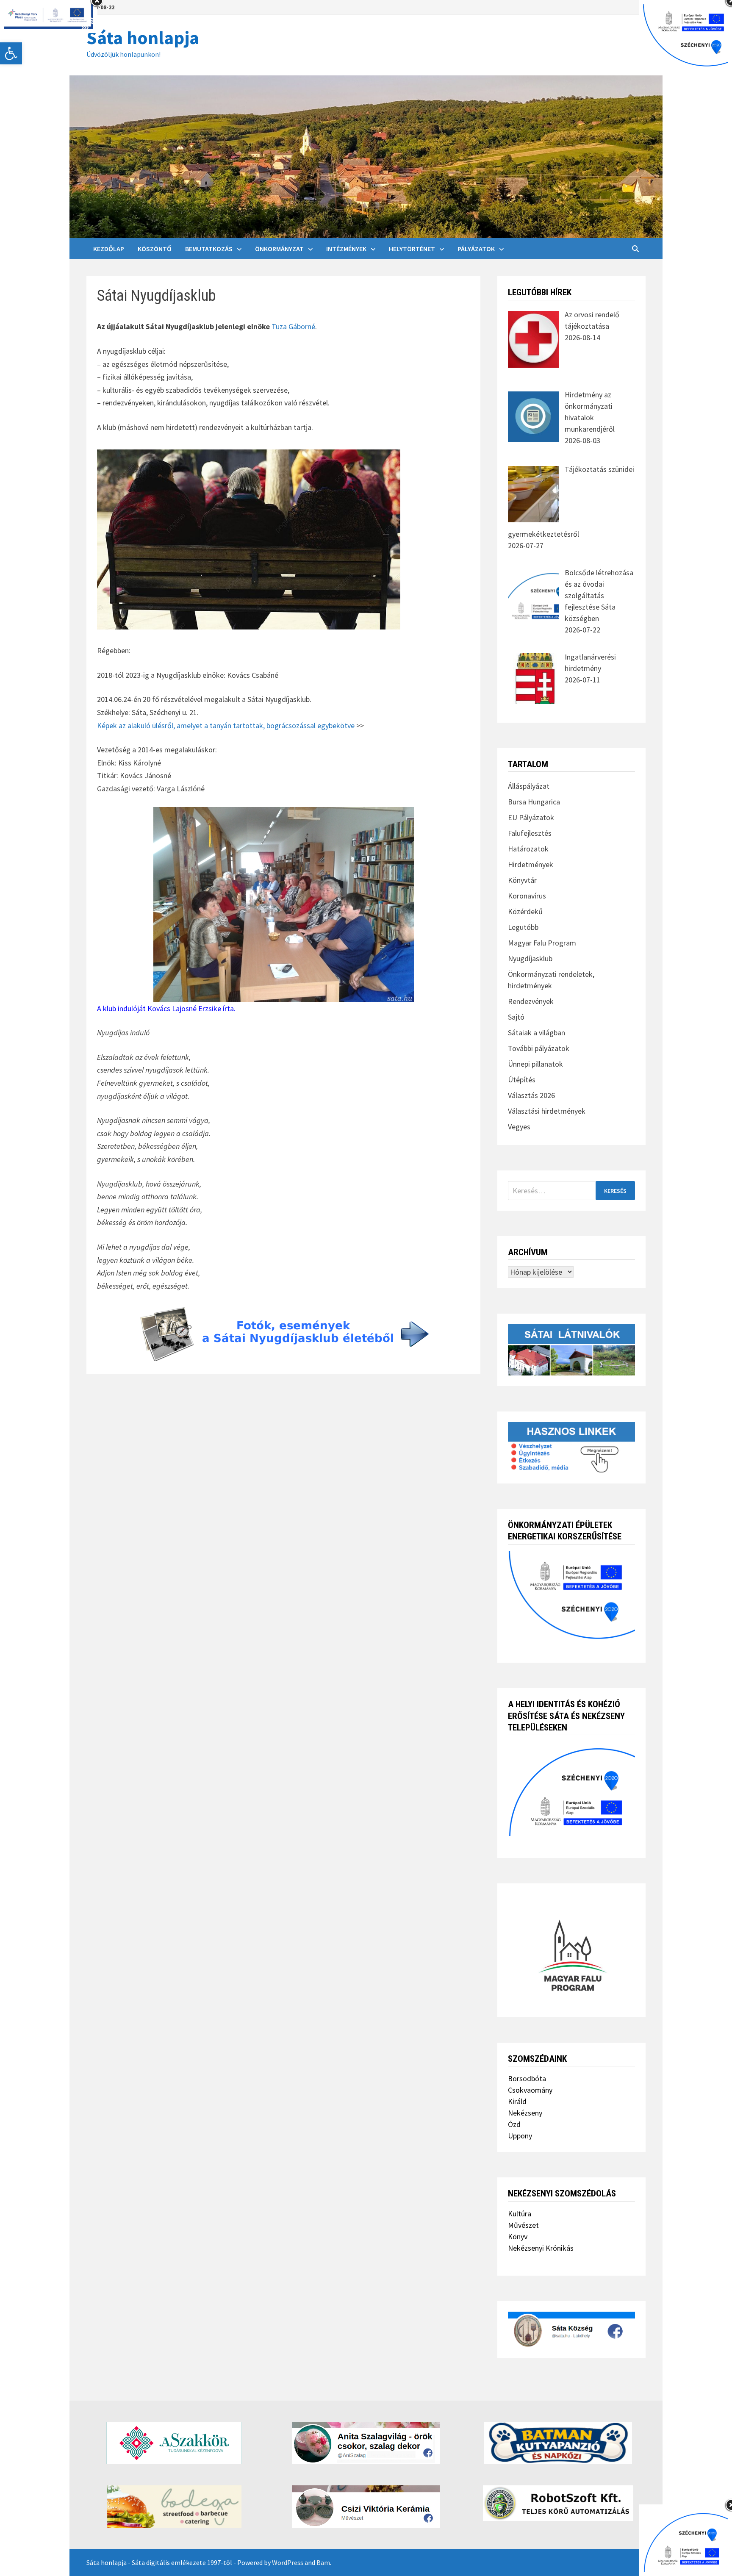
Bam (323, 2562)
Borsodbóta (527, 2078)
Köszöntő (155, 249)
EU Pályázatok (531, 817)
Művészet (523, 2225)
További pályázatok (539, 1048)
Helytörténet (412, 249)
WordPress (288, 2562)
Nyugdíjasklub (530, 958)
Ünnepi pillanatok (535, 1064)
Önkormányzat (279, 249)
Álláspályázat (529, 786)
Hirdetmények (531, 864)
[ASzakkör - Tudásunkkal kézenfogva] (174, 2443)
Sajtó (516, 1017)
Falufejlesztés (530, 833)
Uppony (520, 2136)
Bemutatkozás (209, 249)
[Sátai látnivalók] (571, 1349)
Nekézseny (525, 2113)
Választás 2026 (531, 1095)
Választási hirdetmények (547, 1111)
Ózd (514, 2124)
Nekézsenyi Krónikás (541, 2248)
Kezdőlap (109, 249)
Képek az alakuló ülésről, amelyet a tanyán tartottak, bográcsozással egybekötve (226, 725)
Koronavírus (527, 896)
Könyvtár (522, 880)
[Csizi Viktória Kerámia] (366, 2507)
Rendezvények (531, 1001)
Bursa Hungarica (534, 802)
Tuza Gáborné (293, 326)
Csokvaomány (530, 2090)
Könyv (518, 2236)
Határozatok (528, 849)
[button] (11, 53)
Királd (517, 2101)
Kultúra (520, 2214)
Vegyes (519, 1127)
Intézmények (346, 249)
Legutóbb (523, 927)
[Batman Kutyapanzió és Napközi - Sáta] (558, 2443)
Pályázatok (476, 249)
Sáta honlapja (143, 37)
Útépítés (522, 1080)
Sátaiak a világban (537, 1033)
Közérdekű (525, 911)
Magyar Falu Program (542, 943)
